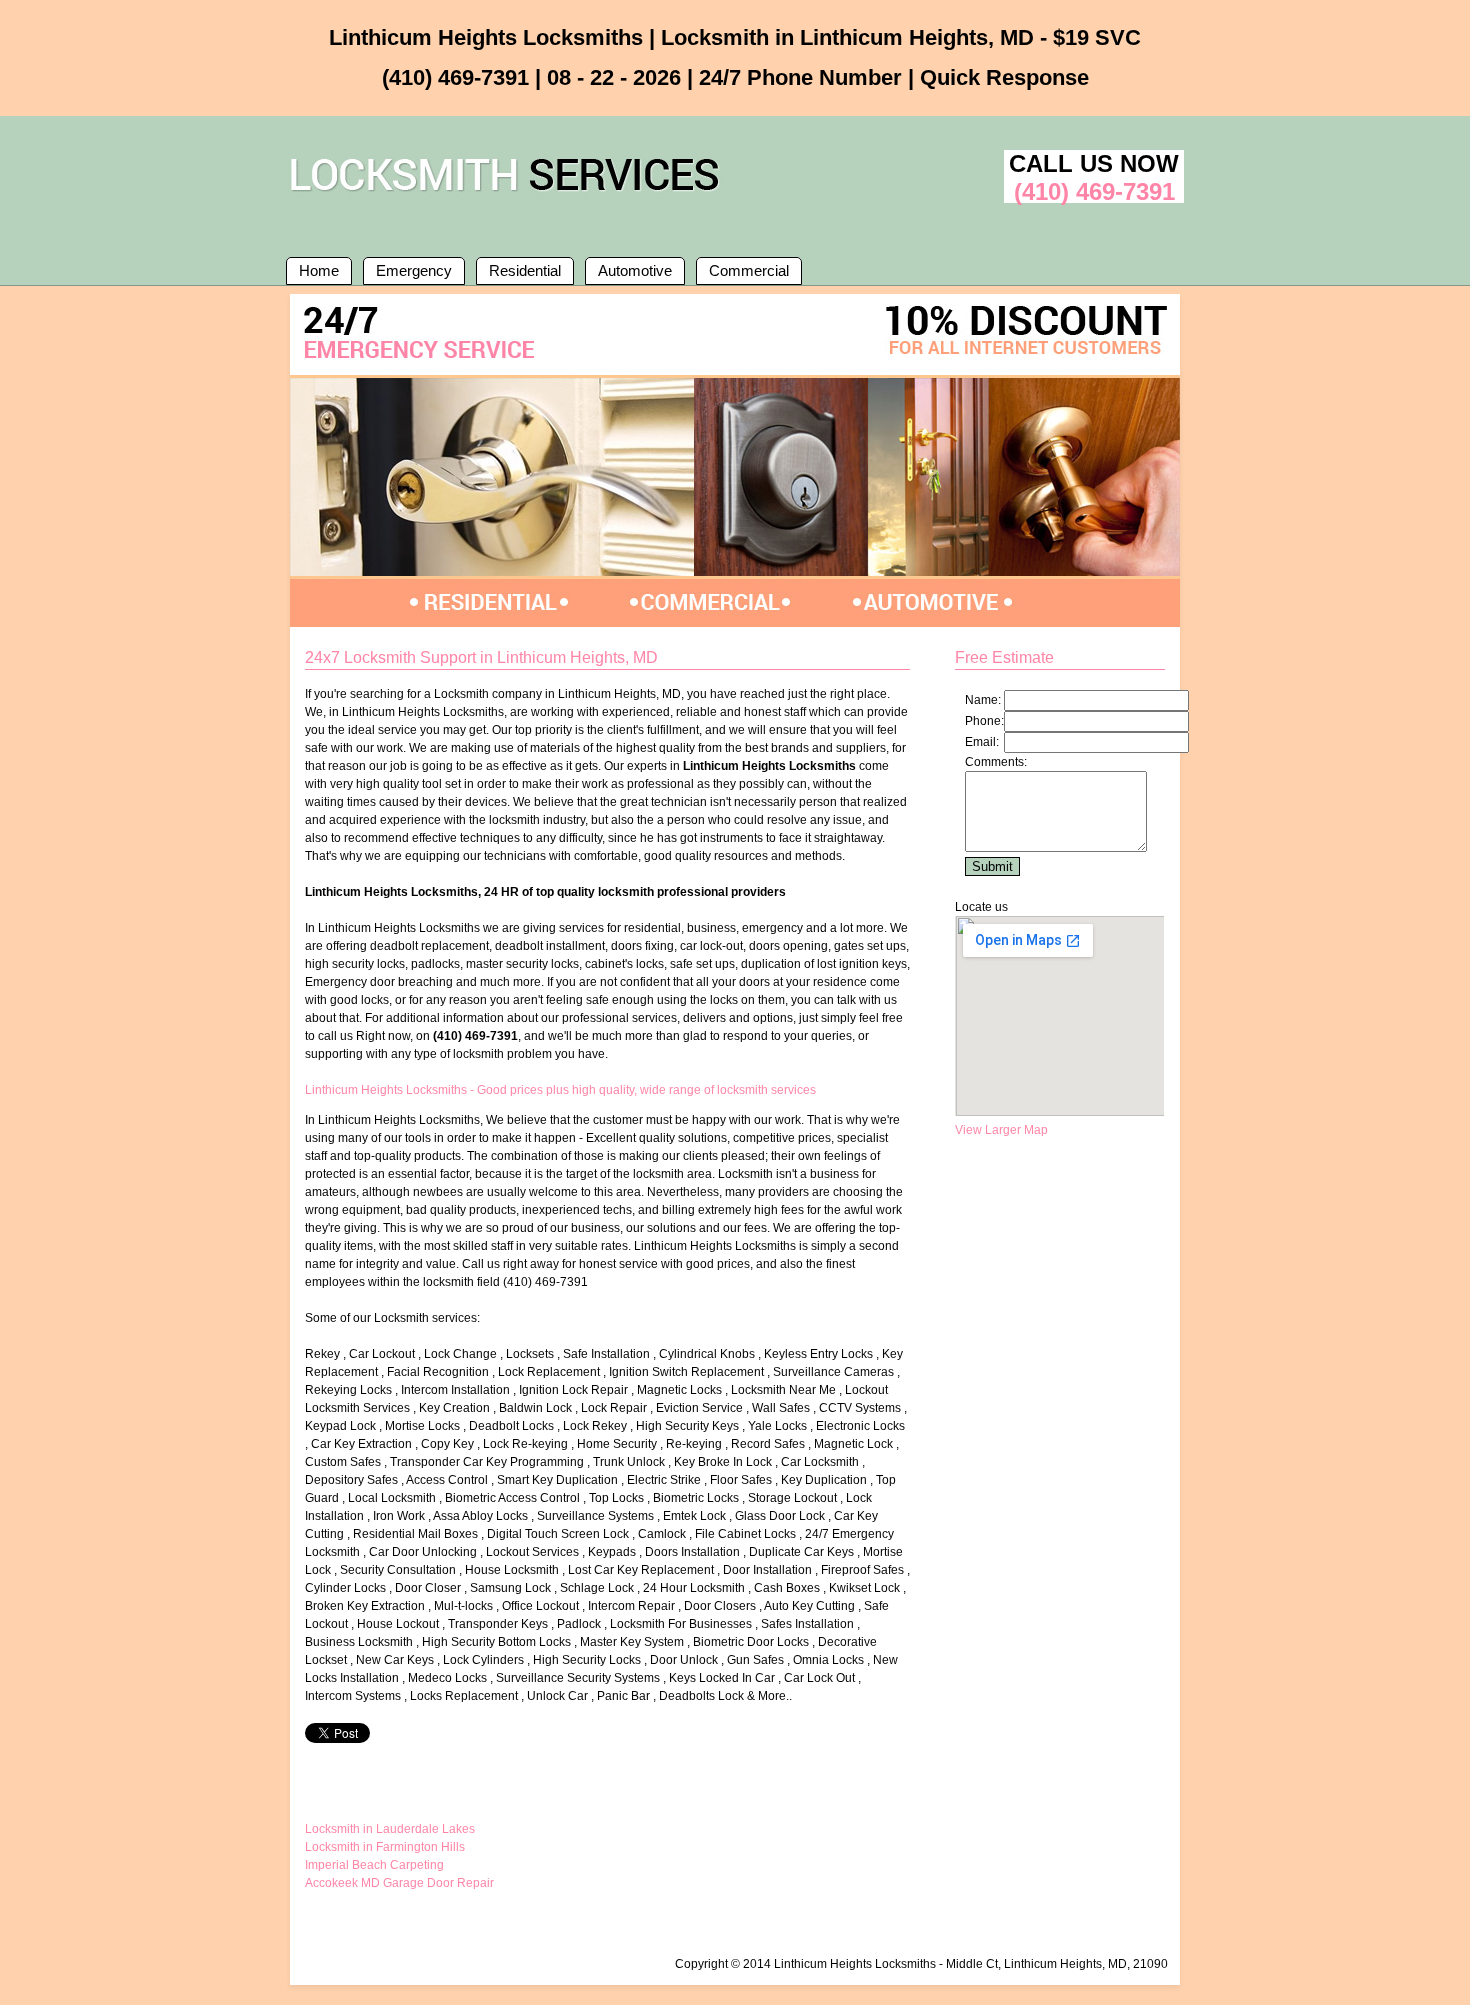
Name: (983, 700)
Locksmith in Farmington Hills (385, 1847)
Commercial (749, 270)
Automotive (635, 270)
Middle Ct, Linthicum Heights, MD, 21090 (1057, 1964)
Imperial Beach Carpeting (374, 1865)
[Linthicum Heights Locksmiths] (509, 195)
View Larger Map (1001, 1130)
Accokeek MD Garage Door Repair (399, 1883)
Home (319, 270)
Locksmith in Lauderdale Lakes (390, 1829)
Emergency (414, 270)
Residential (525, 270)
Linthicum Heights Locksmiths (855, 1964)
